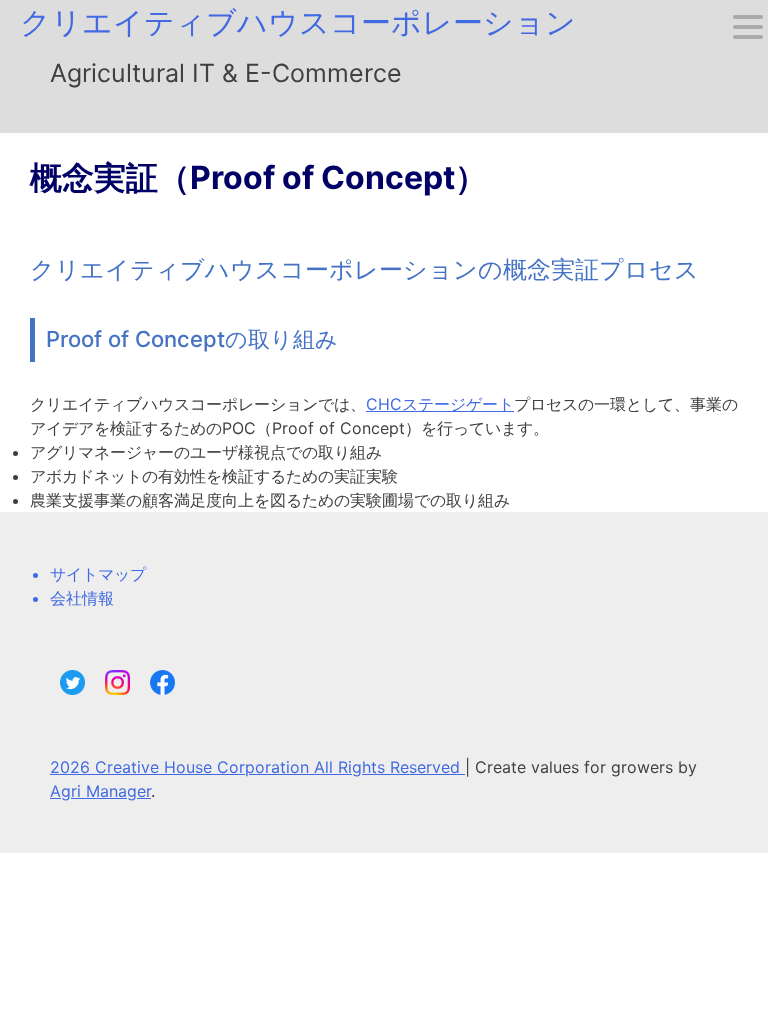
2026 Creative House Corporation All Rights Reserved (257, 767)
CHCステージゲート (440, 404)
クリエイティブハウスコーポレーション (298, 22)
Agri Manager (100, 791)
